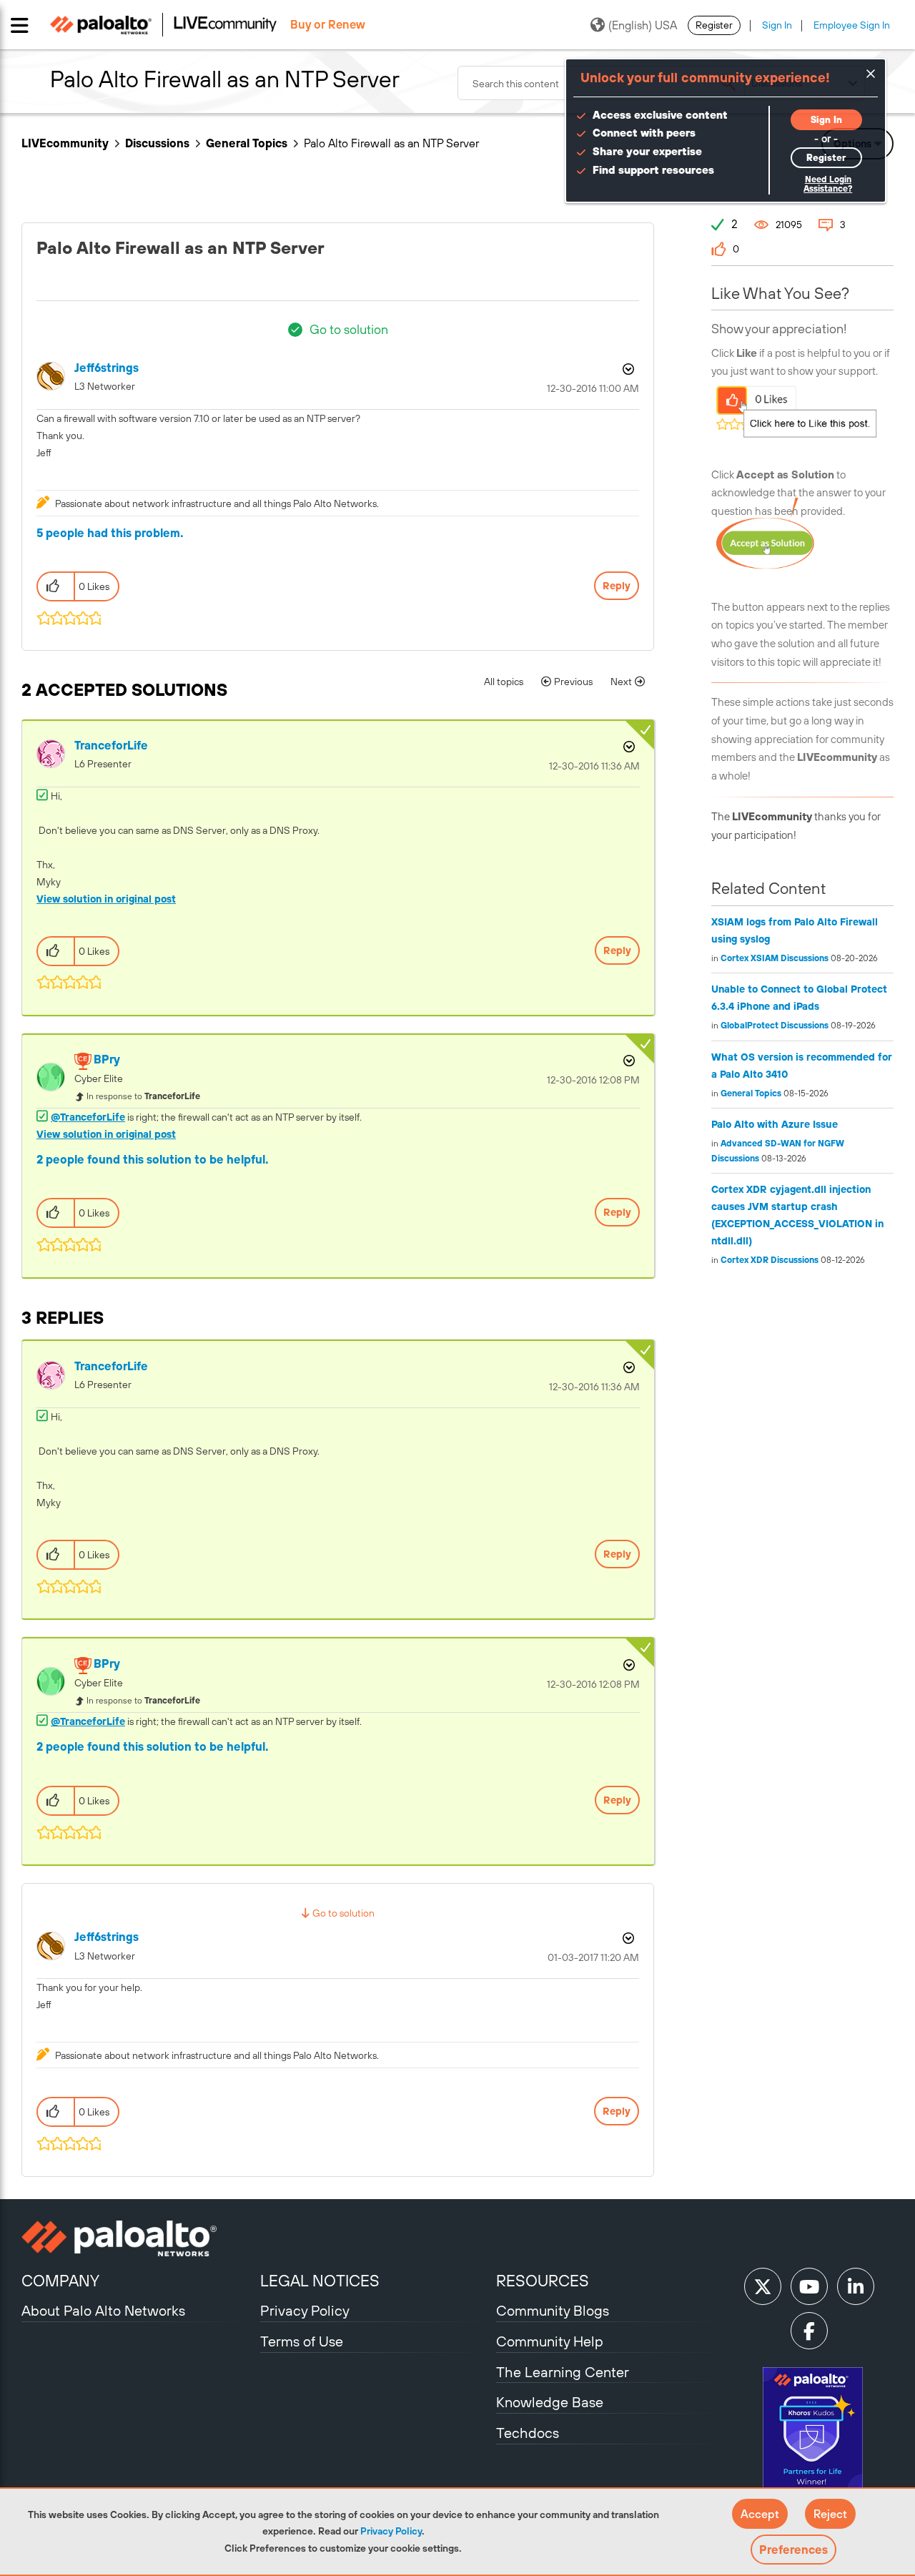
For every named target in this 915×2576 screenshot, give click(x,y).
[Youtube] (809, 2286)
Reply (617, 586)
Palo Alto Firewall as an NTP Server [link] (391, 143)
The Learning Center (563, 2372)
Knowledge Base (550, 2402)
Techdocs (528, 2433)
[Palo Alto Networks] (139, 2238)
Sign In (777, 25)
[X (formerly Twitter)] (763, 2286)
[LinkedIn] (856, 2286)
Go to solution (349, 329)
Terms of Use (302, 2341)
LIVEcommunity (65, 143)
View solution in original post (106, 899)
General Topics (247, 143)
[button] (760, 2514)
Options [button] (627, 369)
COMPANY (60, 2281)
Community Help (550, 2341)
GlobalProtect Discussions (775, 1026)
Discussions (157, 143)
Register (714, 25)
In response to (143, 1096)
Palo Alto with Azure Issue (775, 1124)
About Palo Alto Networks (103, 2310)
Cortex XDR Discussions (770, 1260)
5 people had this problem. (110, 533)
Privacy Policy (391, 2531)
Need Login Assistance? (828, 184)
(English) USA (643, 25)
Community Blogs (553, 2310)
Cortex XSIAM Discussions (775, 958)
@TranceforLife (88, 1117)
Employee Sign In (852, 25)
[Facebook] (809, 2331)
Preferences (793, 2550)
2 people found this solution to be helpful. (153, 1159)
